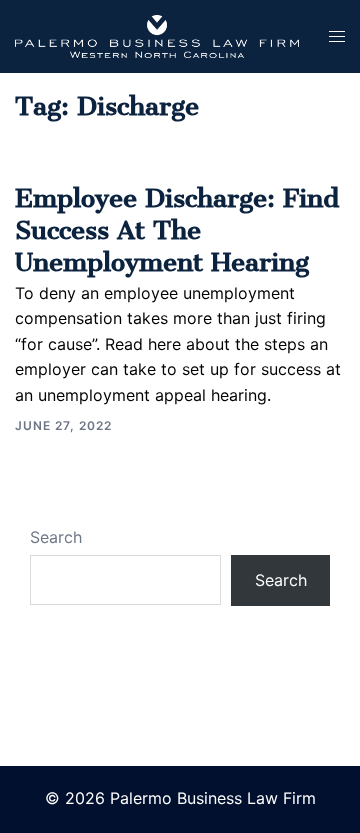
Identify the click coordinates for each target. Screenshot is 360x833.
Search (56, 537)
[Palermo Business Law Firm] (157, 35)
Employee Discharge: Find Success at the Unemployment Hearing (177, 223)
